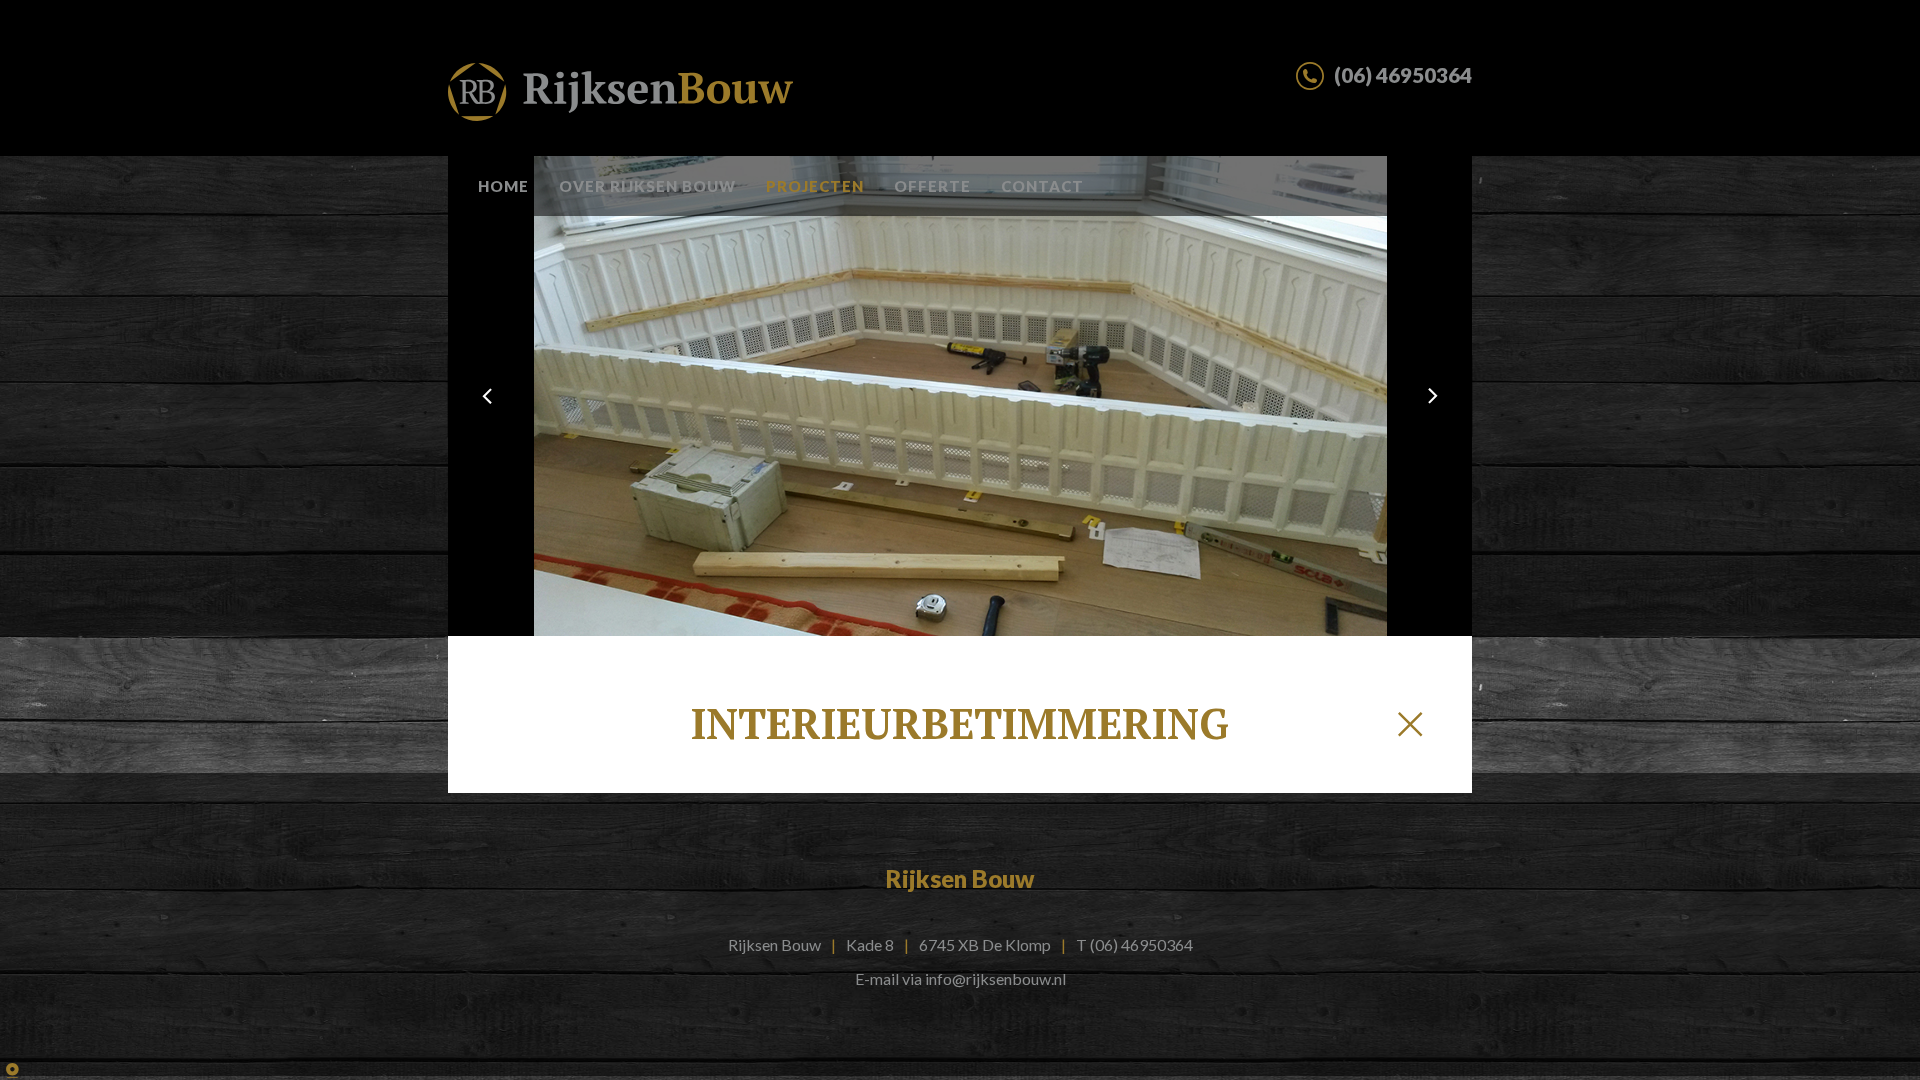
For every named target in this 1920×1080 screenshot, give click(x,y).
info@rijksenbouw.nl (995, 978)
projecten (815, 186)
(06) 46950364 (1141, 944)
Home (503, 186)
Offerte (932, 186)
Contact (1042, 186)
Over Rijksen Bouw (647, 186)
